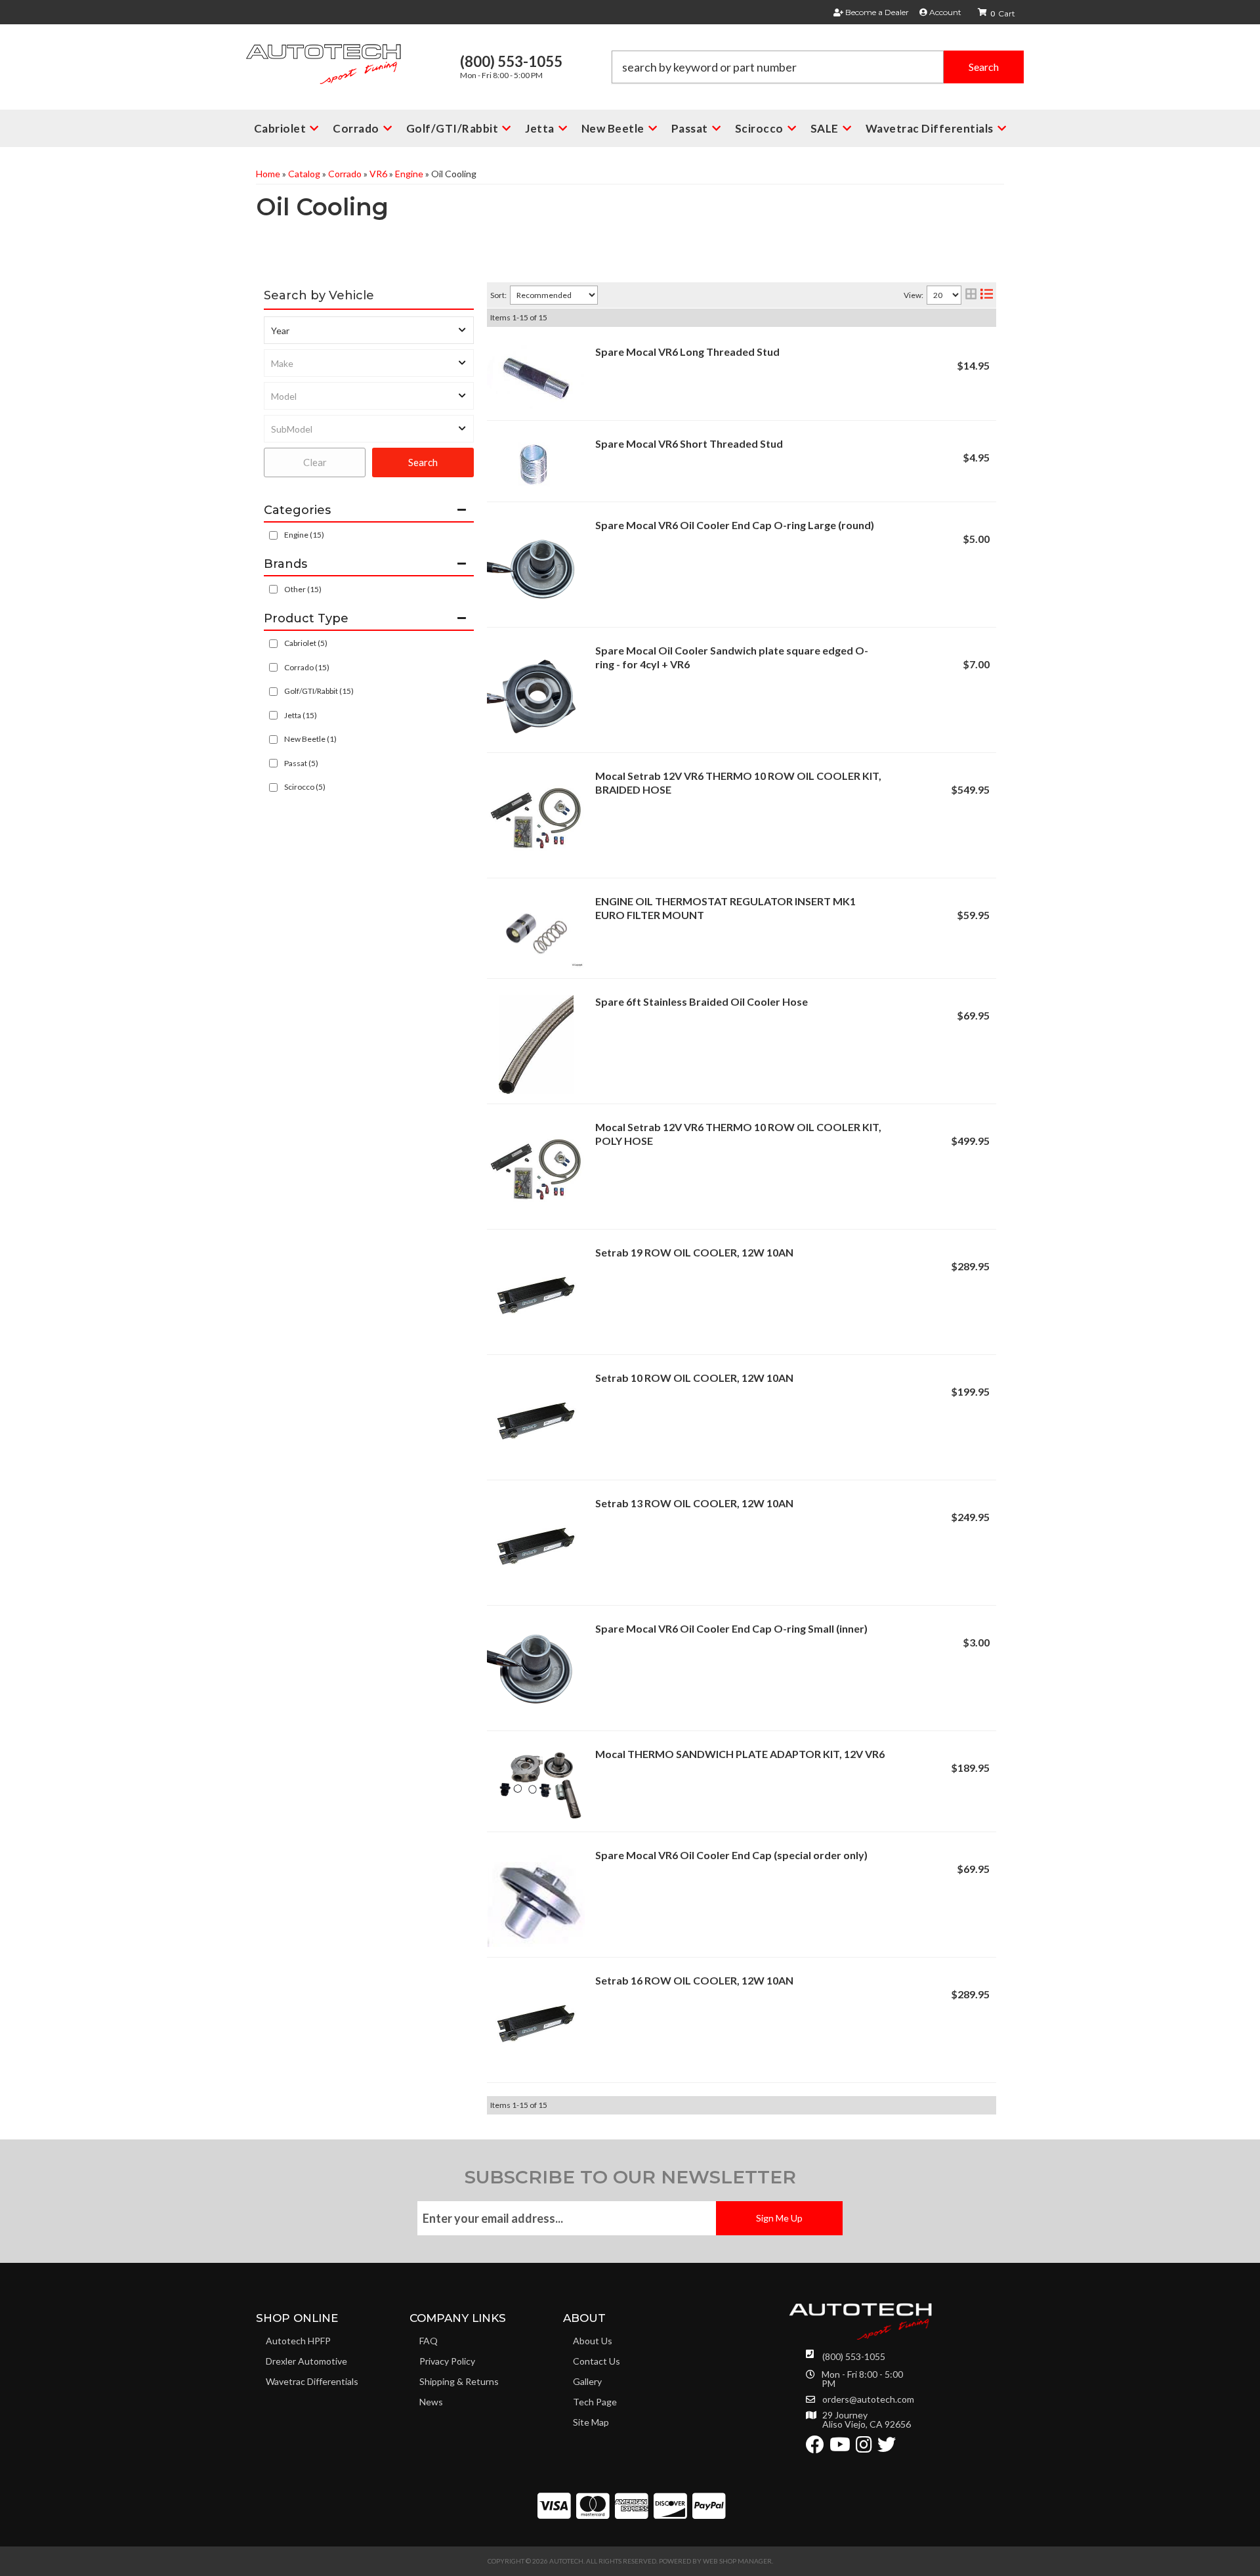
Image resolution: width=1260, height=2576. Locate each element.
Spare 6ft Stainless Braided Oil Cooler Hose (702, 1001)
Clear (315, 462)
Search (423, 462)
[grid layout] (971, 295)
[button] (818, 67)
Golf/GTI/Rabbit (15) (319, 691)
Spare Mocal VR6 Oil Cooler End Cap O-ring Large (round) (735, 525)
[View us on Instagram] (864, 2448)
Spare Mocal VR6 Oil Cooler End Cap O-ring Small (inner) (731, 1628)
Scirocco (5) (305, 787)
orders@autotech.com (868, 2399)
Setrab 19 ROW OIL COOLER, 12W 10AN (694, 1252)
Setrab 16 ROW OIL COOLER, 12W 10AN (694, 1980)
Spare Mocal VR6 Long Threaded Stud (687, 352)
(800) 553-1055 (854, 2356)
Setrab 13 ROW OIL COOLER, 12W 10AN (694, 1503)
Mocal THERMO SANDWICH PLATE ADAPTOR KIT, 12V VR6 (740, 1754)
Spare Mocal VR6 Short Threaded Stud (689, 443)
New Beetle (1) (310, 739)
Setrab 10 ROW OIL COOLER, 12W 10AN (694, 1378)
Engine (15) (304, 535)
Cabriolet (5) (306, 643)
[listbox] (369, 330)
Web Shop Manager (737, 2561)
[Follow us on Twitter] (887, 2448)
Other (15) (303, 589)
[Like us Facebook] (815, 2448)
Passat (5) (301, 763)
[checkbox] (273, 589)
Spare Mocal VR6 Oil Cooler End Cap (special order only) (731, 1855)
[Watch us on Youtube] (840, 2448)
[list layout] (987, 295)
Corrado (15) (307, 667)
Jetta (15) (301, 715)
